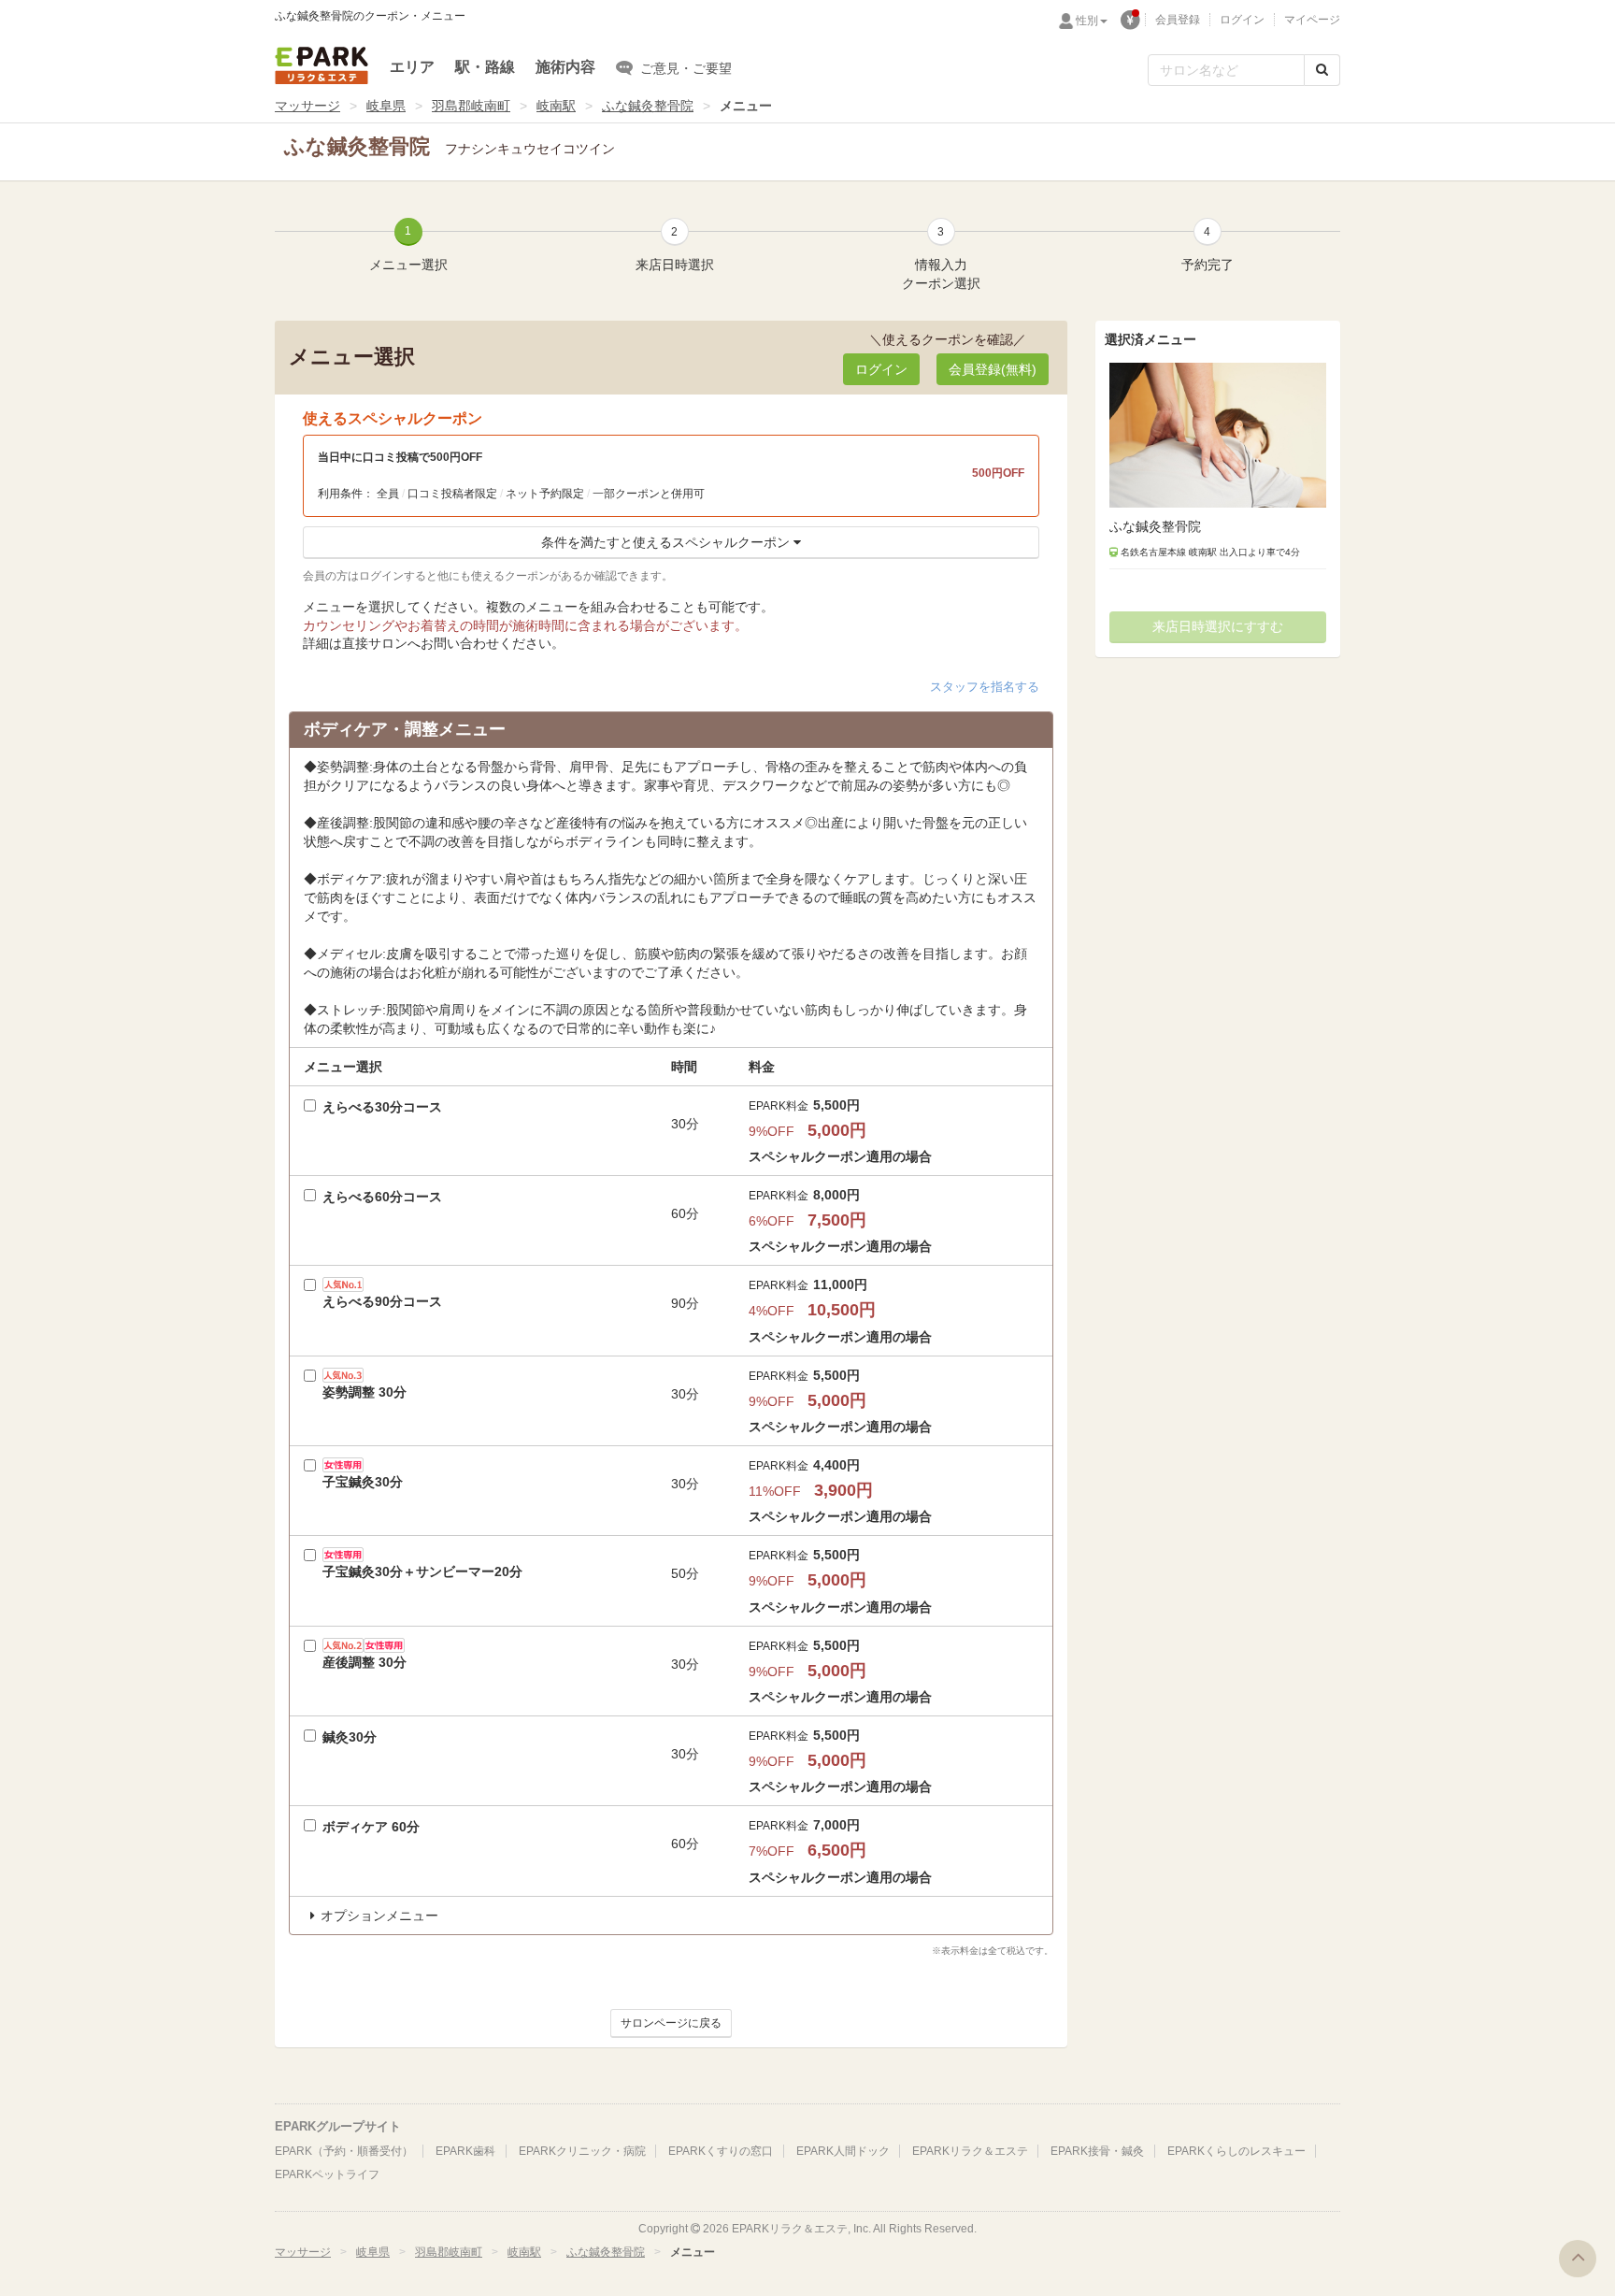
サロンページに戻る (671, 2023)
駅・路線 (485, 67)
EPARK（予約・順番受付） (344, 2151)
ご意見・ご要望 (686, 68)
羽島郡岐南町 (471, 106)
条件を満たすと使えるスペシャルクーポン (665, 542)
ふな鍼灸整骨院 (648, 106)
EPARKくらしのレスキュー (1236, 2151)
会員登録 (1178, 20)
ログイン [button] (881, 369)
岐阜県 (386, 106)
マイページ (1312, 20)
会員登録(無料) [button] (993, 369)
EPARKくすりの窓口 (721, 2151)
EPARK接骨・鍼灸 (1097, 2151)
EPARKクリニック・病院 (582, 2151)
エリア (412, 67)
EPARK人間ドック (843, 2151)
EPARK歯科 (465, 2151)
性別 (1087, 21)
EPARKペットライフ (327, 2174)
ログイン (1242, 20)
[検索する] (1322, 70)
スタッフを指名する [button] (985, 687)
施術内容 (565, 67)
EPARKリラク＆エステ (322, 65)
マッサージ (307, 106)
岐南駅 (556, 106)
